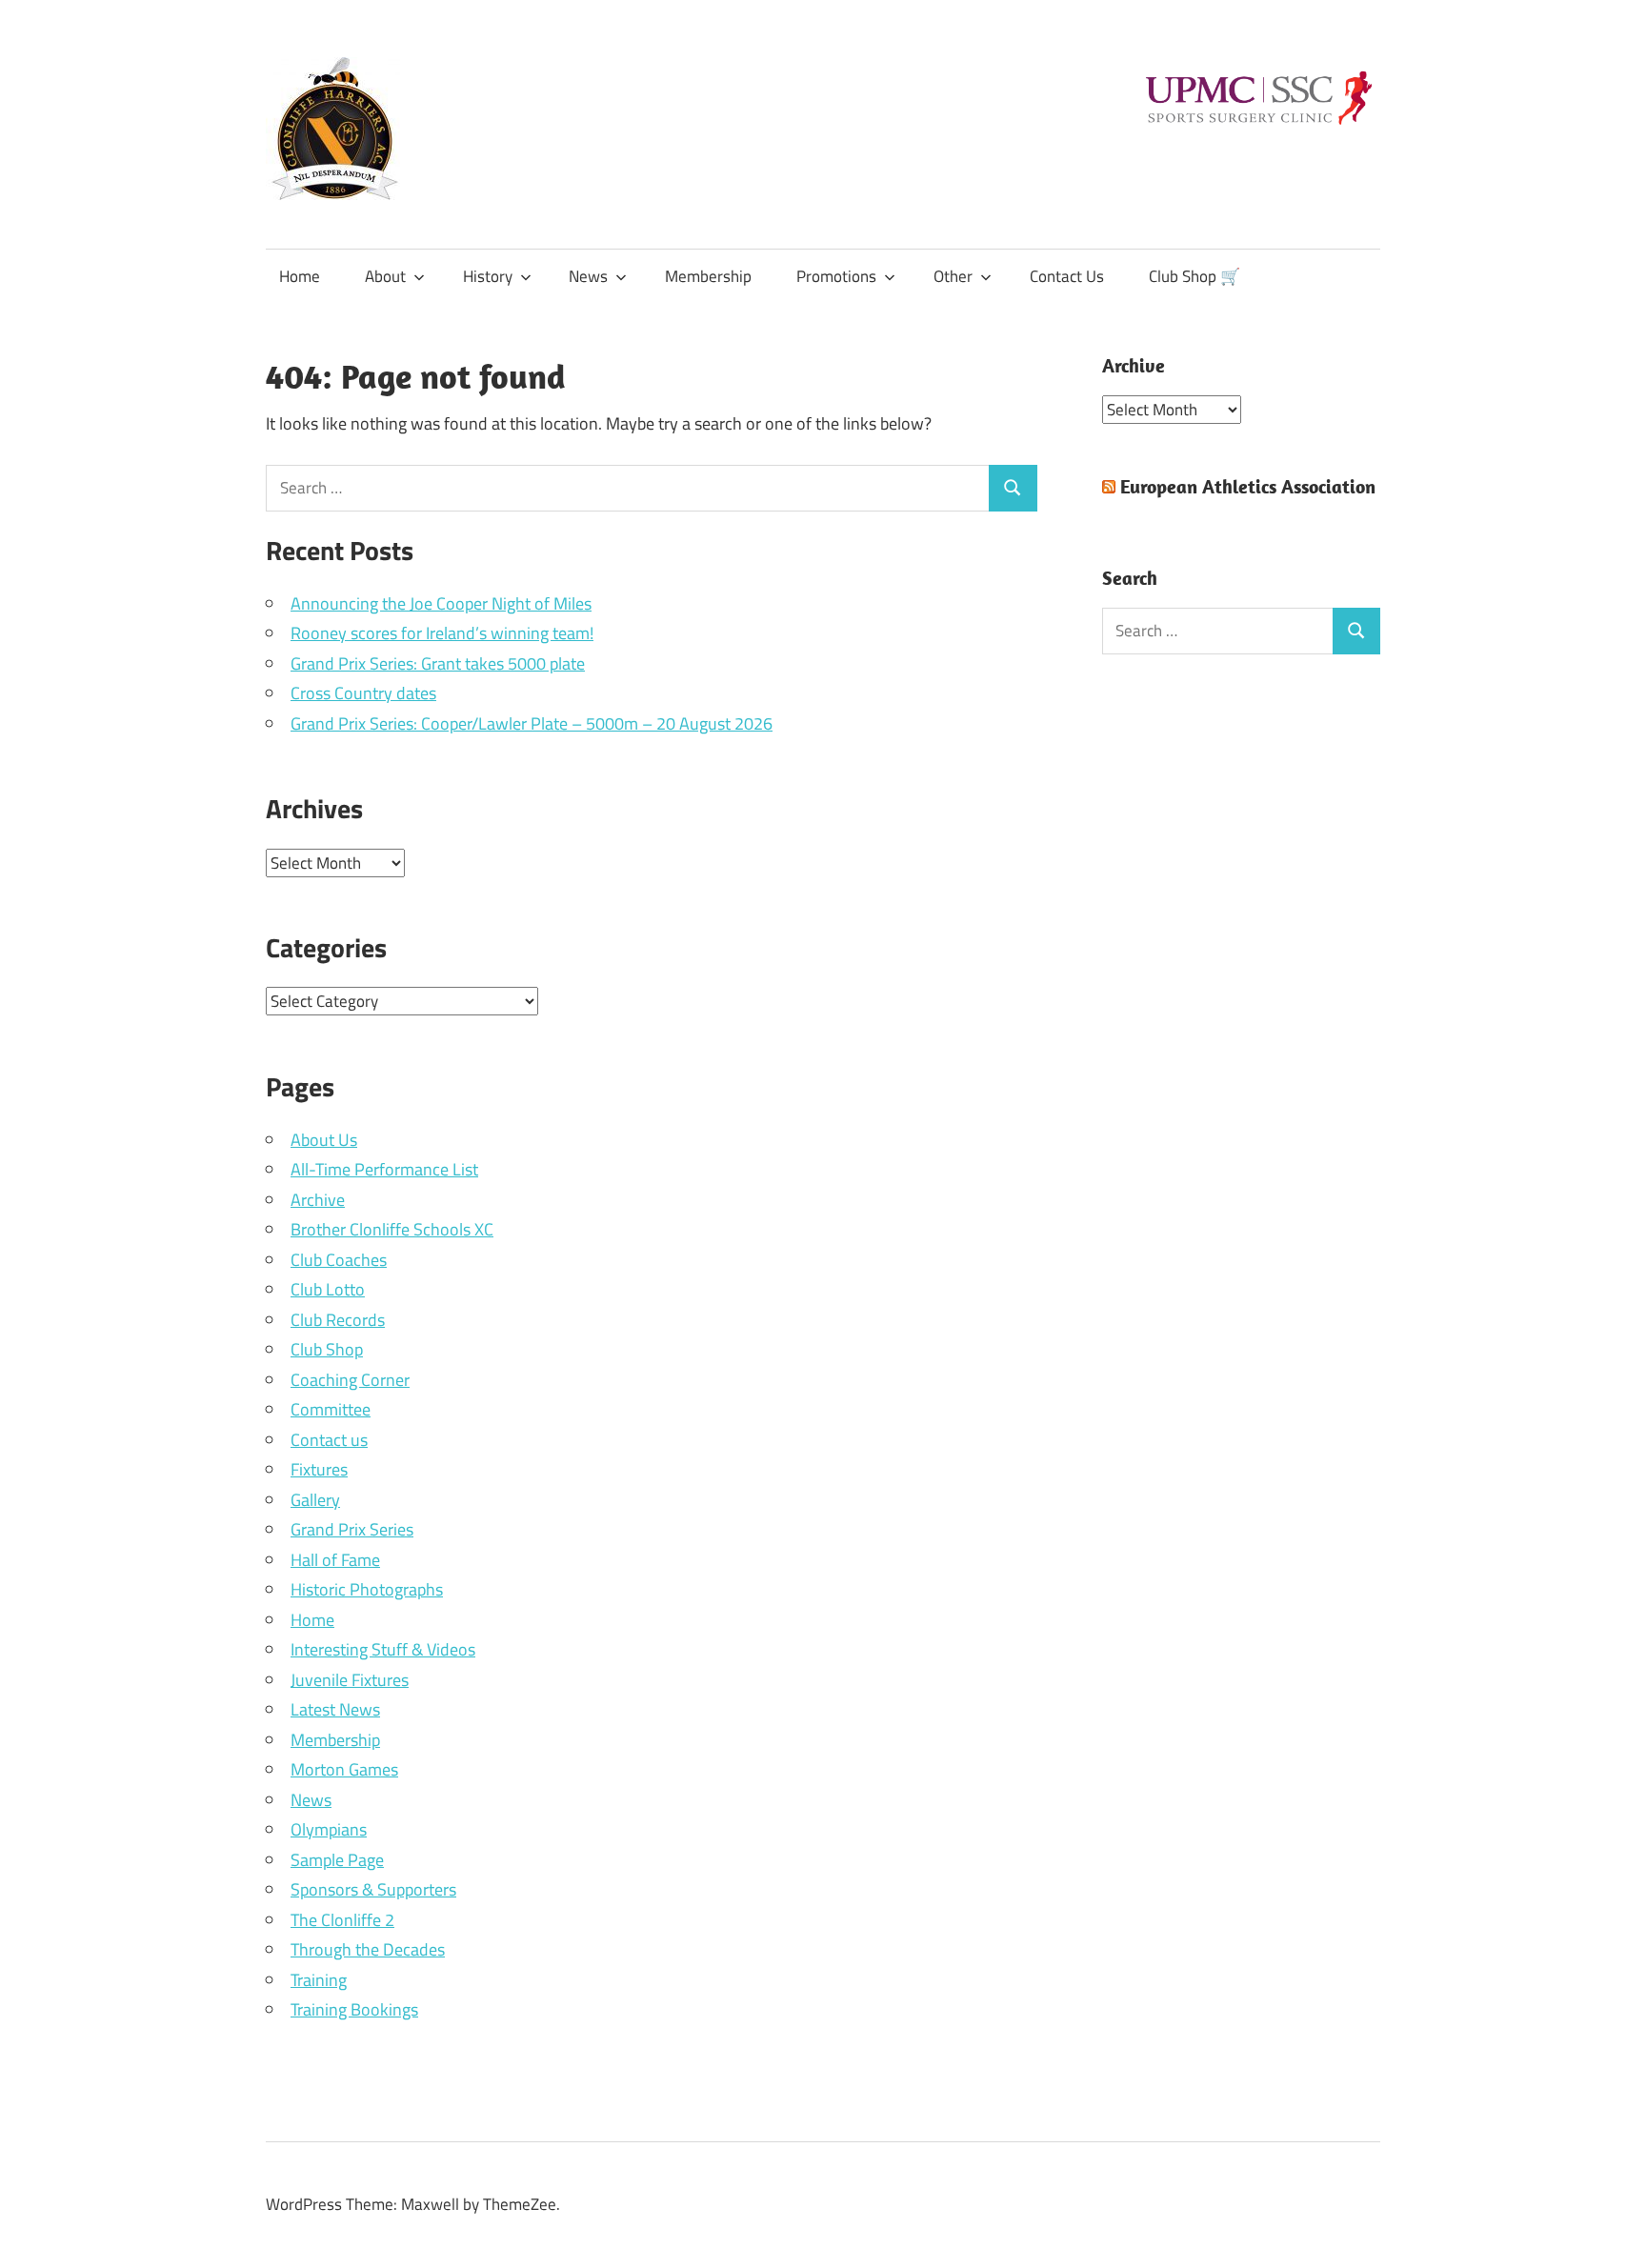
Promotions (836, 276)
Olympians (329, 1829)
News (588, 276)
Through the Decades (368, 1949)
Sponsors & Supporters (373, 1889)
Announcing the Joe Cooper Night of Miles (441, 603)
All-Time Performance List (384, 1169)
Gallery (315, 1500)
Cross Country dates (363, 693)
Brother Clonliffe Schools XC (392, 1229)
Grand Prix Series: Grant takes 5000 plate (438, 663)
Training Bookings (354, 2009)
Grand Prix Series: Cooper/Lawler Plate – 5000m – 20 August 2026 (532, 723)
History (488, 276)
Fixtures (319, 1469)
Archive (318, 1200)
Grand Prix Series (352, 1529)
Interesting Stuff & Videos (383, 1649)
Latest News (335, 1709)
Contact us (329, 1440)
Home (300, 276)
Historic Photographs (367, 1589)
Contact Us (1067, 276)
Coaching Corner (350, 1380)
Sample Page (337, 1860)
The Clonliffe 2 (342, 1920)
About (385, 276)
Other (953, 276)
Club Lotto (328, 1289)
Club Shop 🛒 (1194, 276)
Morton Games (344, 1769)
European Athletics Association (1248, 486)
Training (319, 1980)
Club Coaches (339, 1260)
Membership (708, 276)
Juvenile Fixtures (350, 1680)
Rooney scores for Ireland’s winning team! (442, 633)
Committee (331, 1409)
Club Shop (327, 1349)
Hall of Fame (335, 1560)
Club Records (338, 1320)
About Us (324, 1140)
